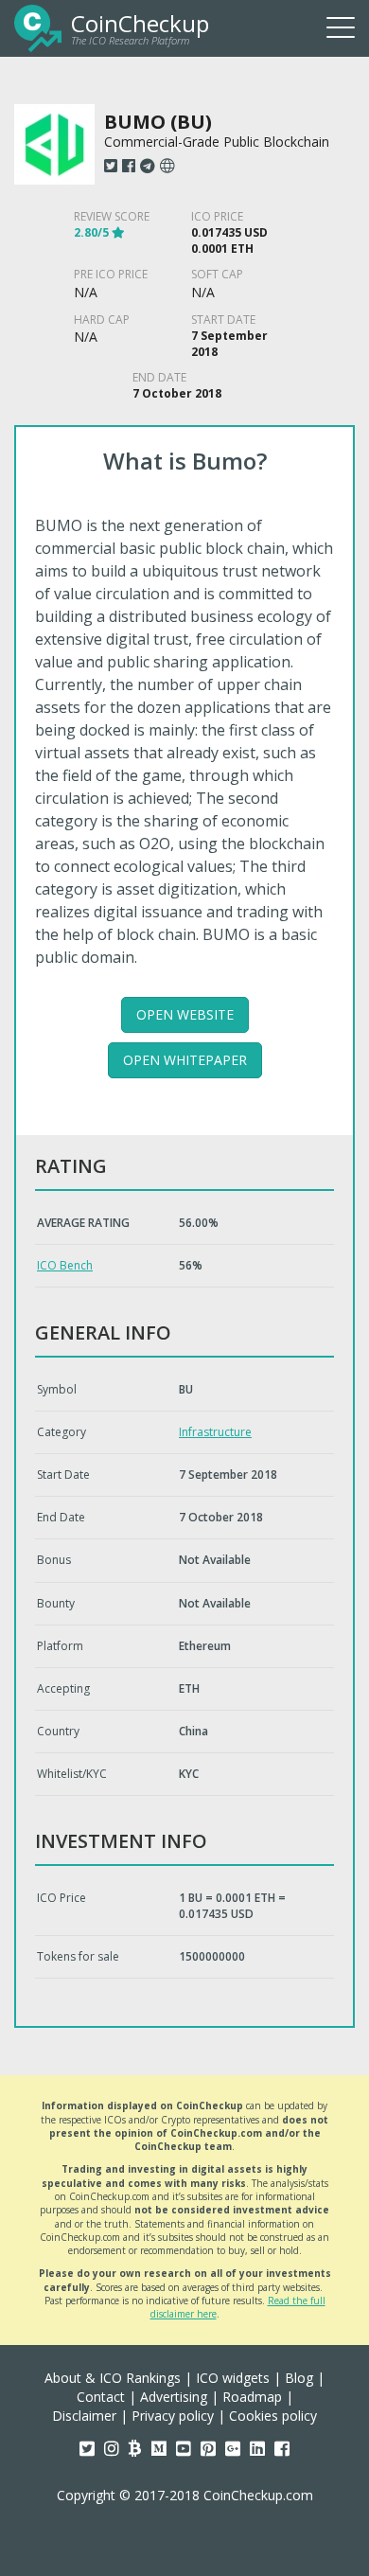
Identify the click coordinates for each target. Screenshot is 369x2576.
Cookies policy (273, 2416)
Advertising (174, 2397)
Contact (101, 2397)
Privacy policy (173, 2416)
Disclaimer (84, 2416)
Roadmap (252, 2397)
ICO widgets (233, 2378)
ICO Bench (65, 1265)
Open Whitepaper (185, 1060)
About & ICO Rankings (113, 2378)
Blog (299, 2378)
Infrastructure (215, 1432)
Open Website (185, 1014)
